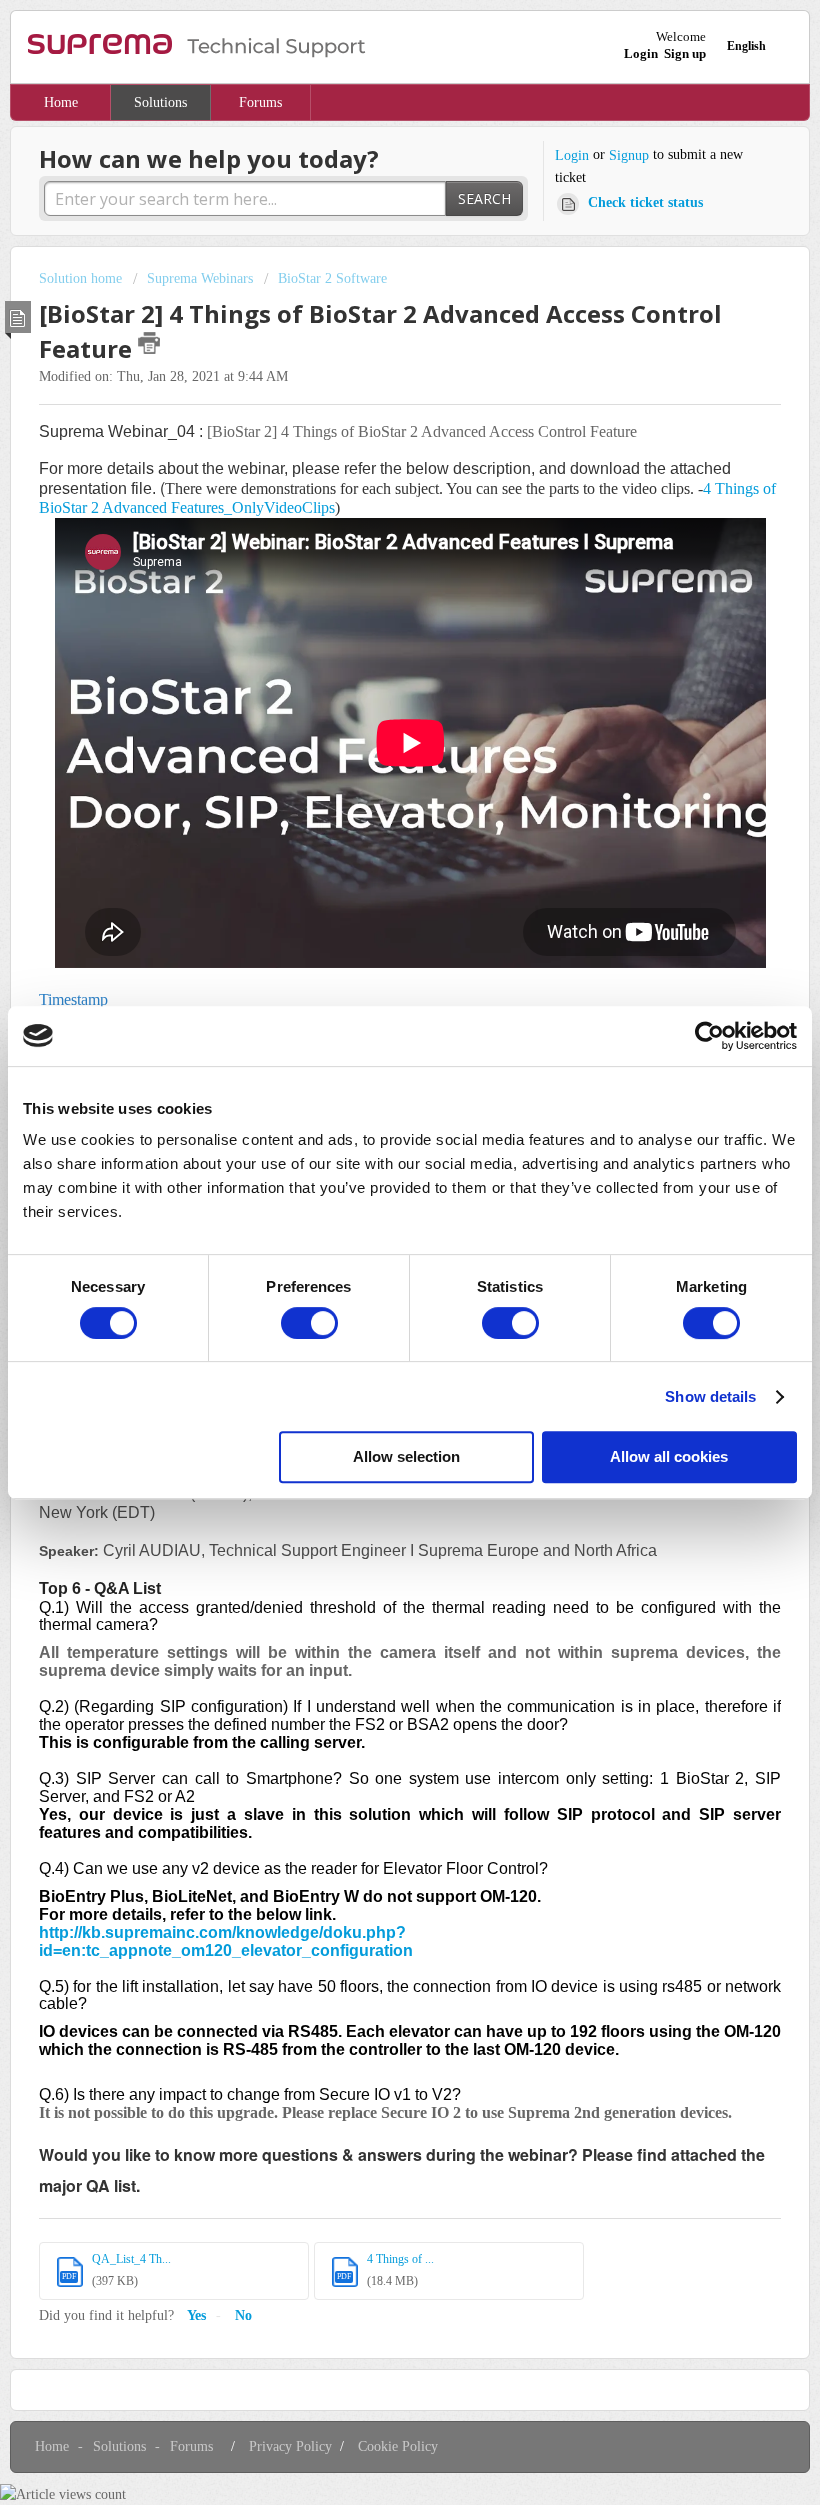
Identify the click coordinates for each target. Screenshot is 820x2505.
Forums (260, 102)
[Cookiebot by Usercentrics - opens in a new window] (709, 1036)
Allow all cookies (669, 1456)
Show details (710, 1396)
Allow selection (406, 1456)
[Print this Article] (149, 343)
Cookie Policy (398, 2446)
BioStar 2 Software (332, 278)
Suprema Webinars (200, 278)
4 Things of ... (400, 2259)
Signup (629, 155)
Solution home (82, 278)
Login (572, 155)
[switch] (309, 1323)
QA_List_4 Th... (131, 2259)
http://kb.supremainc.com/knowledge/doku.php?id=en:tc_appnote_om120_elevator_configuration (226, 1941)
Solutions (160, 102)
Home (61, 102)
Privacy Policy (290, 2446)
